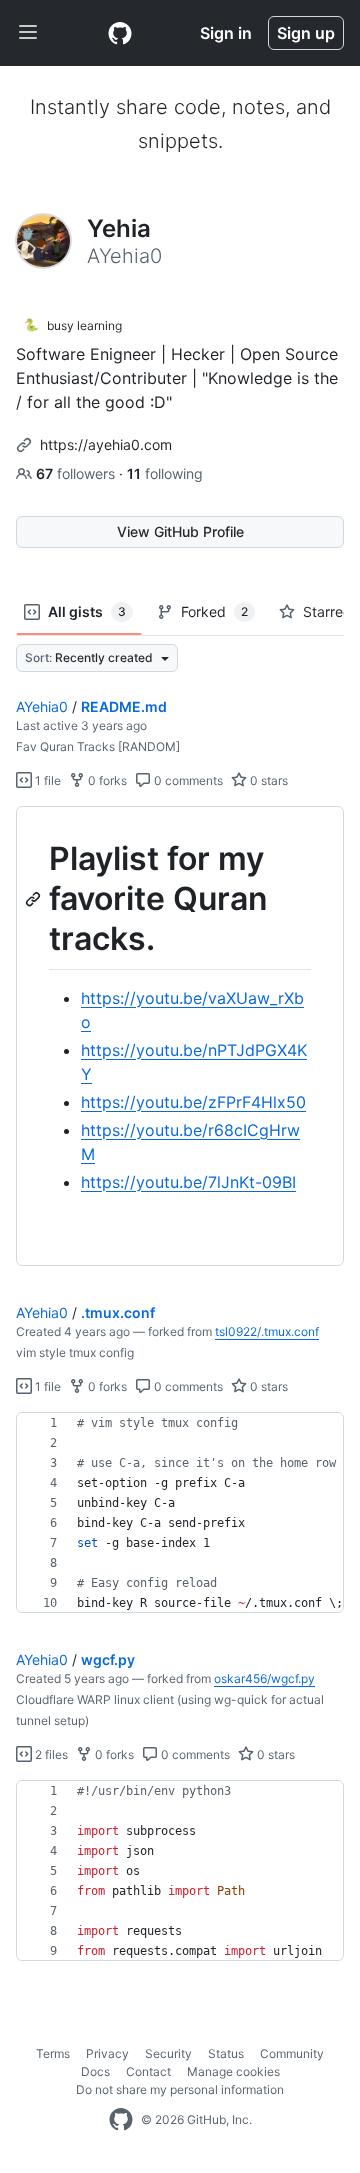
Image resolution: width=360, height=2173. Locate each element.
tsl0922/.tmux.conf (267, 1331)
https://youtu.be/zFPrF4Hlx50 (193, 1102)
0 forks (106, 780)
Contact (148, 2071)
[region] (180, 1036)
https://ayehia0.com (106, 444)
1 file (46, 780)
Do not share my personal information (180, 2089)
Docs (95, 2071)
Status (226, 2053)
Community (292, 2053)
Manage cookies (233, 2071)
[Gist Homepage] (120, 33)
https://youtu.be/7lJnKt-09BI (188, 1182)
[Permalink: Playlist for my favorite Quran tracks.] (35, 899)
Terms (53, 2053)
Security (168, 2053)
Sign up (306, 33)
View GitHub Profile (180, 531)
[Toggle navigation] (28, 33)
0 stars (267, 780)
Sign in (226, 33)
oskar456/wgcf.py (264, 1678)
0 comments (187, 780)
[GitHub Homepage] (121, 2120)
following (165, 473)
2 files (50, 1754)
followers (77, 473)
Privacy (107, 2053)
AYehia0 (42, 706)
